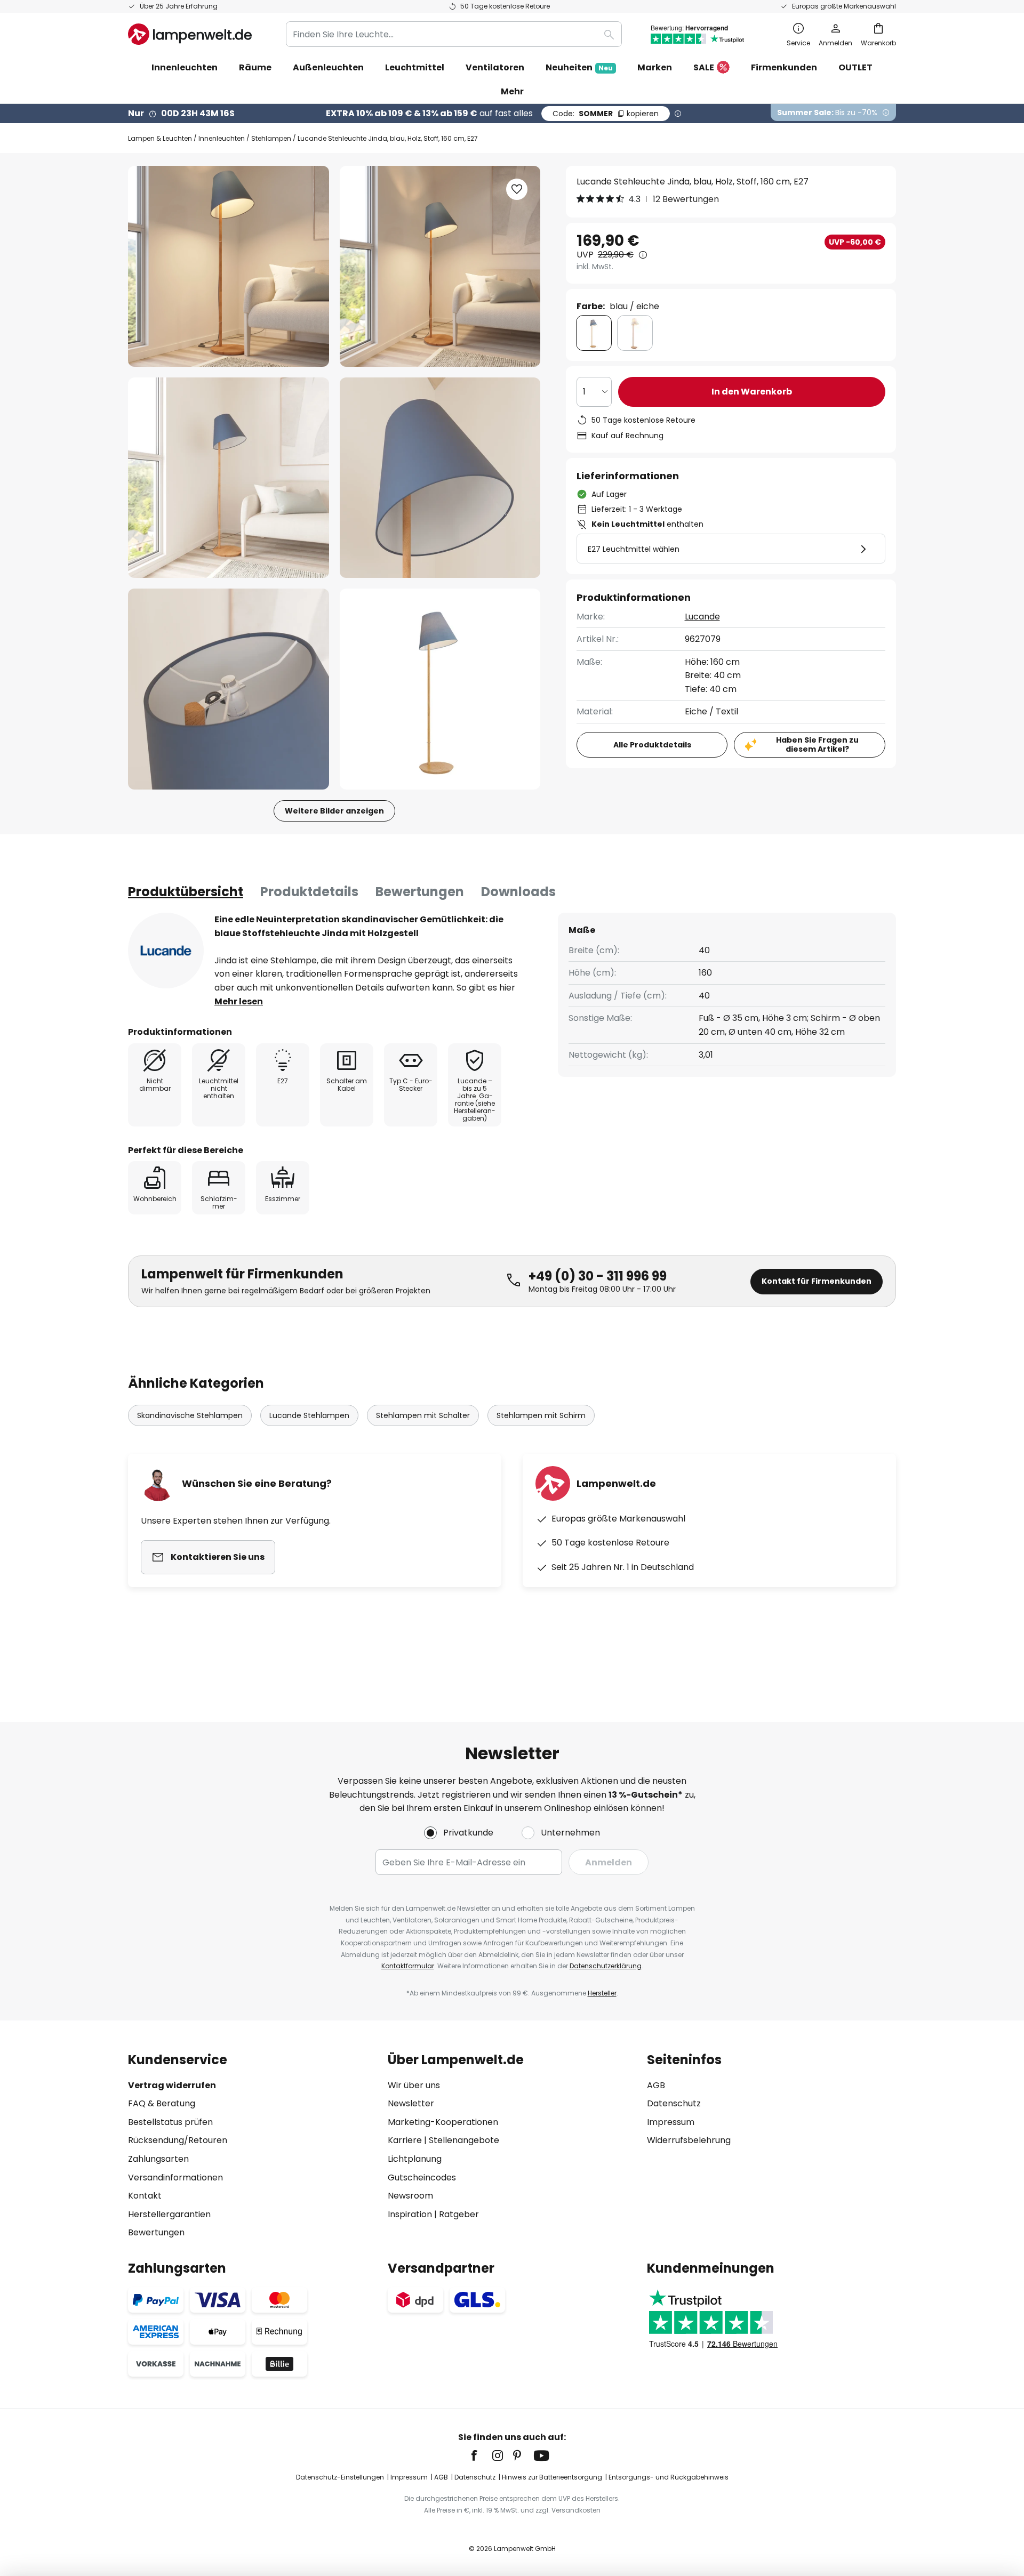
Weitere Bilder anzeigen (334, 811)
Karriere (405, 2140)
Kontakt (145, 2196)
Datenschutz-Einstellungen (340, 2477)
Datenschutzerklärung (606, 1966)
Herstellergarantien (169, 2214)
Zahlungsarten (158, 2159)
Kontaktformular (408, 1966)
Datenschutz (674, 2103)
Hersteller (602, 1993)
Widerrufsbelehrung (689, 2140)
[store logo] (190, 34)
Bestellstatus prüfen (170, 2122)
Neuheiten (579, 67)
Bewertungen (420, 892)
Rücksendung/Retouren (178, 2140)
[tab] (186, 892)
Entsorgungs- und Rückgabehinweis (669, 2477)
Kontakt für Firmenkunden (817, 1281)
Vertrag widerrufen (172, 2085)
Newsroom (410, 2196)
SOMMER (606, 114)
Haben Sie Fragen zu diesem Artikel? (817, 744)
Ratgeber (459, 2214)
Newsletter (411, 2103)
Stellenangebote (464, 2140)
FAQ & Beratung (162, 2103)
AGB (656, 2085)
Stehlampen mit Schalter (423, 1415)
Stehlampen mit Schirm (541, 1415)
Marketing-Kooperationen (443, 2122)
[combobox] (454, 34)
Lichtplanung (415, 2159)
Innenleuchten (222, 138)
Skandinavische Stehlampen (190, 1415)
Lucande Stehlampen (309, 1415)
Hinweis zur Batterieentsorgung (552, 2477)
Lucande (702, 617)
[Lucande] (166, 951)
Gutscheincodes (422, 2177)
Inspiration (410, 2214)
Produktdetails (309, 892)
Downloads (518, 892)
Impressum (671, 2122)
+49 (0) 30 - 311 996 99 (598, 1276)
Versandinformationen (175, 2177)
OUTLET (855, 67)
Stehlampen (271, 138)
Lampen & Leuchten (160, 138)
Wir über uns (414, 2085)
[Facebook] (481, 2456)
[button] (229, 478)
